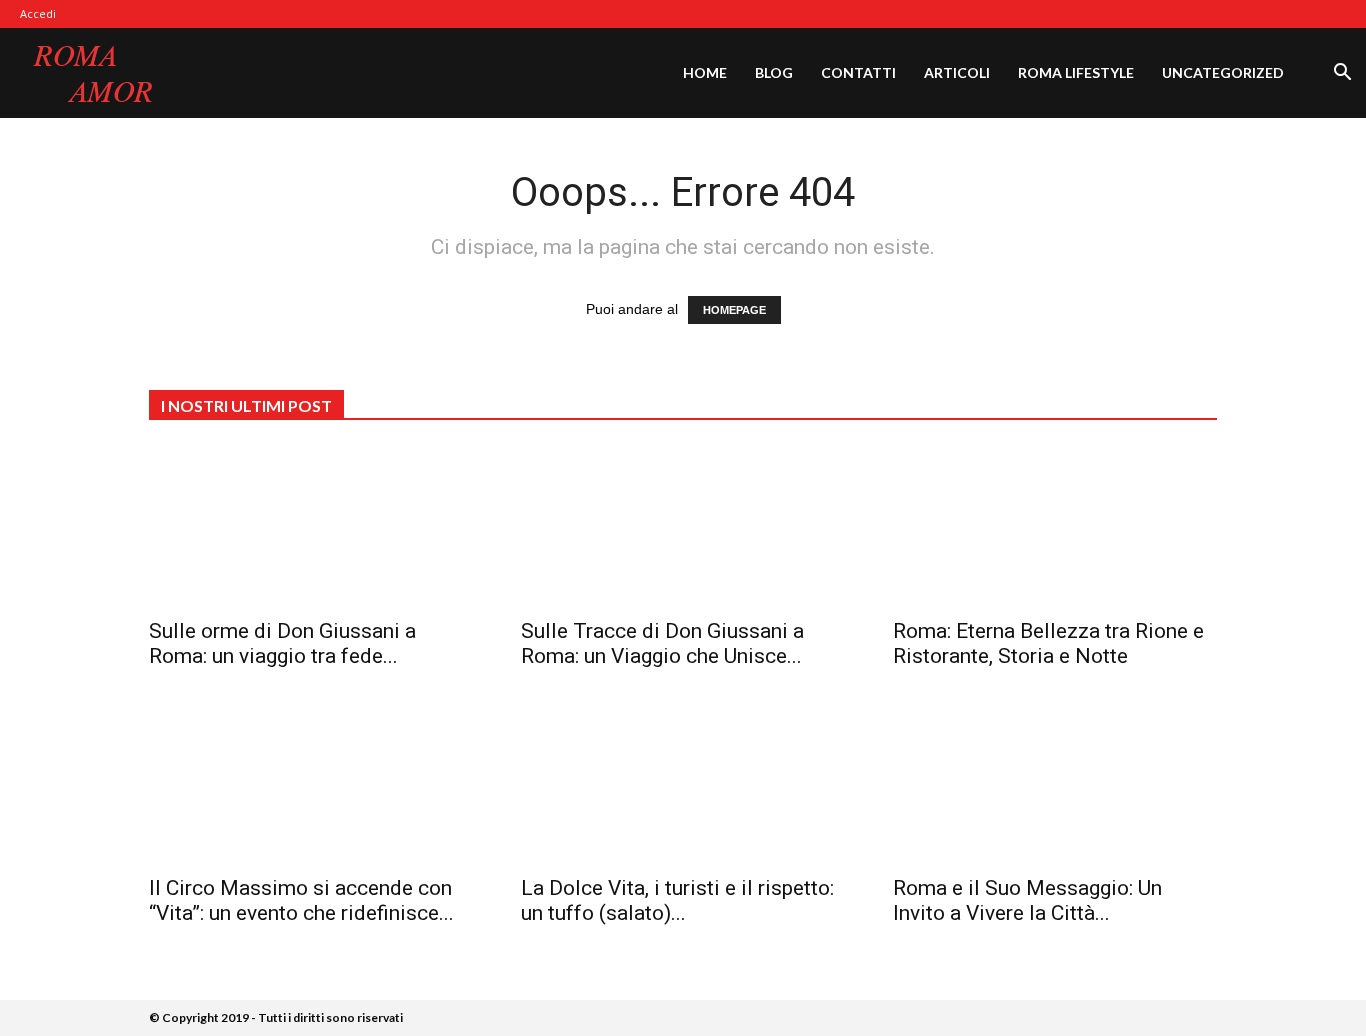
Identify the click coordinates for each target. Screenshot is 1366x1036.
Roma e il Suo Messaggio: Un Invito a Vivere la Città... (1027, 900)
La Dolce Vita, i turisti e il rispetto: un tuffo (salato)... (677, 900)
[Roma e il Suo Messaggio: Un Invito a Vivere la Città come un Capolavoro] (1055, 783)
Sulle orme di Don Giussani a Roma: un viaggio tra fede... (282, 643)
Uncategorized (1223, 72)
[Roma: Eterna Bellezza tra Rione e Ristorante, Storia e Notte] (1055, 526)
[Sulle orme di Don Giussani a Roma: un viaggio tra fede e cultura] (311, 526)
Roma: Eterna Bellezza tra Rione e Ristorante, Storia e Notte (1048, 643)
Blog (774, 72)
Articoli (957, 72)
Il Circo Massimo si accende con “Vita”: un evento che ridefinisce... (301, 900)
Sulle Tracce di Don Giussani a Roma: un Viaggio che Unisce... (662, 643)
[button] (1342, 74)
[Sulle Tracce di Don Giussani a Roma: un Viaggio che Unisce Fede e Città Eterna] (683, 526)
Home (705, 72)
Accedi (38, 13)
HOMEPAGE (734, 310)
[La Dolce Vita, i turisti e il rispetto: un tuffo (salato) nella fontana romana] (683, 783)
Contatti (858, 72)
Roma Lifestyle (1076, 72)
